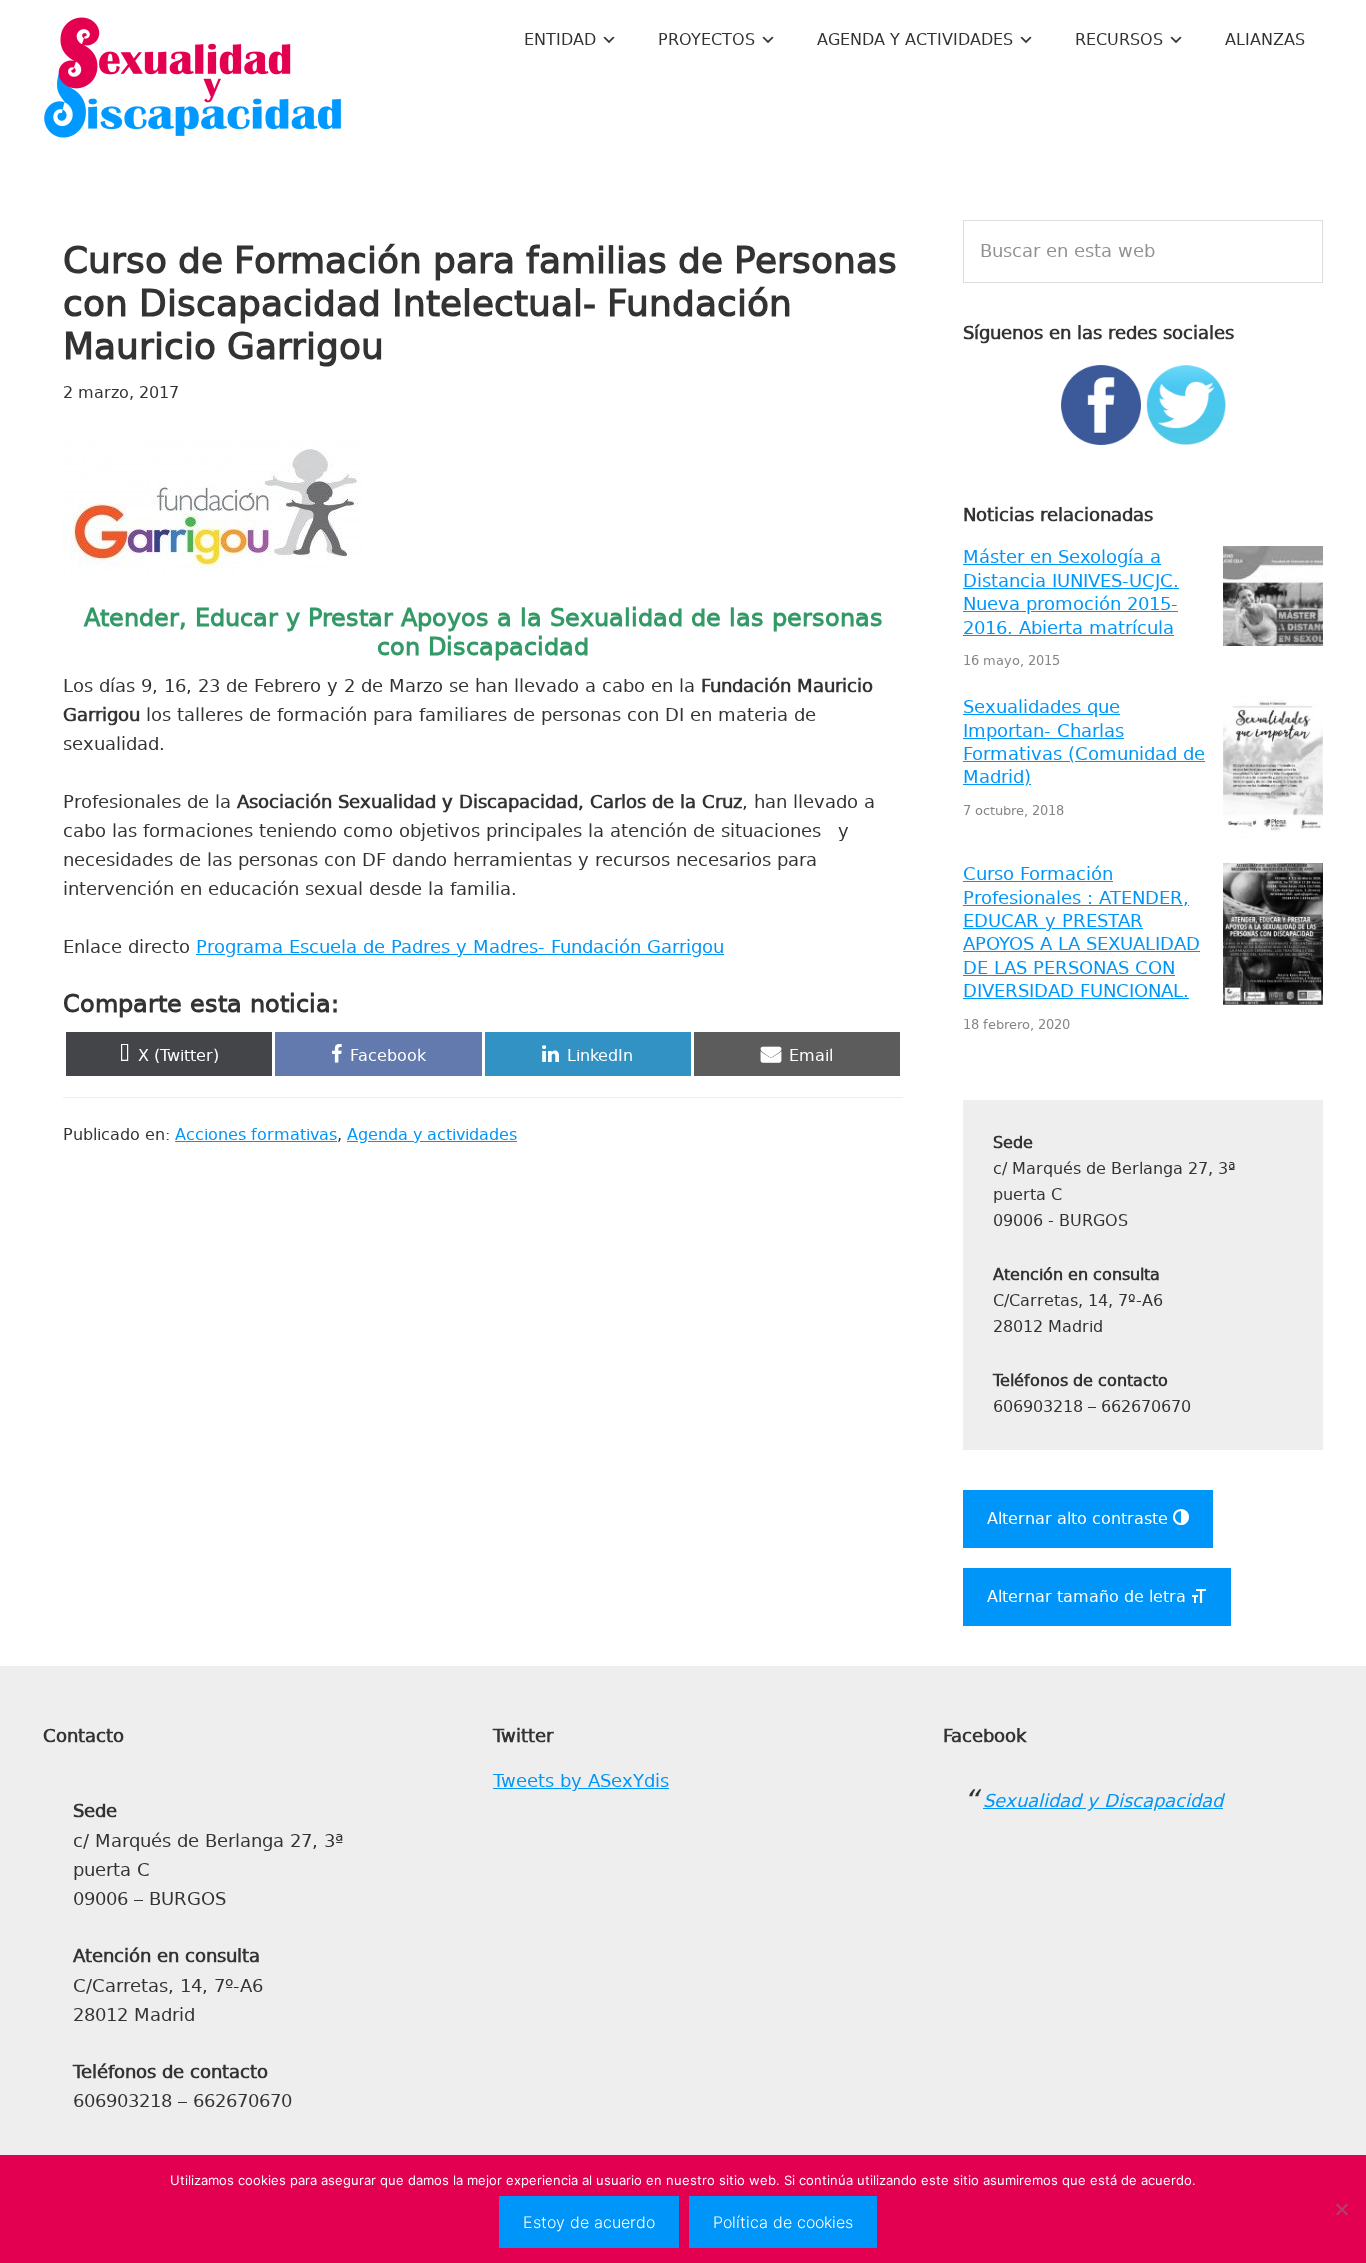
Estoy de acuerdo (589, 2222)
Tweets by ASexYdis (581, 1781)
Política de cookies (783, 2222)
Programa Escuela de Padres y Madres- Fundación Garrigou (460, 947)
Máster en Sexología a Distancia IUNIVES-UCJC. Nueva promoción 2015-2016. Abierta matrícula (1071, 592)
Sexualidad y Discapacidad (193, 80)
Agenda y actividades (432, 1134)
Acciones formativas (256, 1134)
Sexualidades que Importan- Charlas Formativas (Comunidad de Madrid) (1084, 742)
